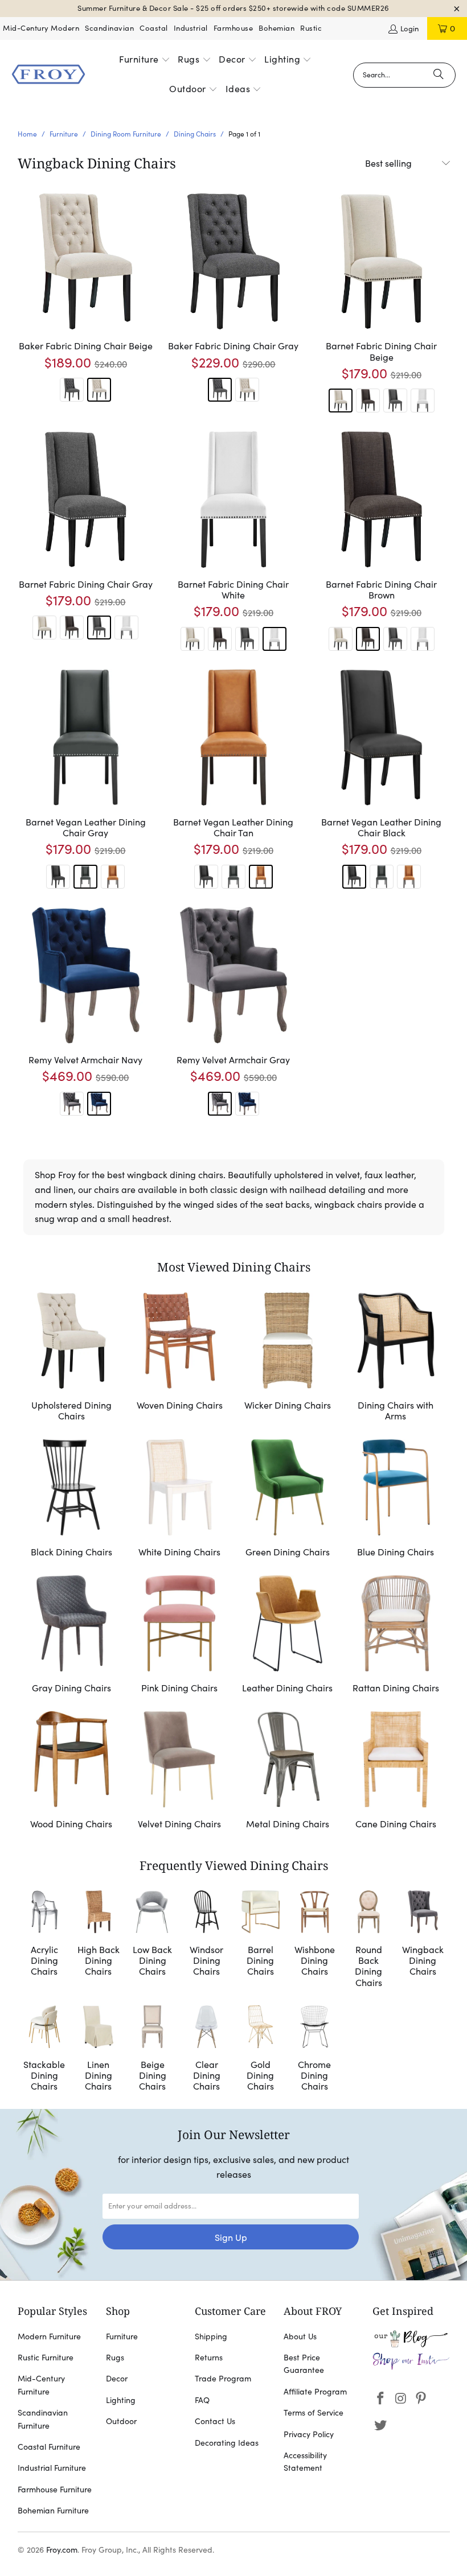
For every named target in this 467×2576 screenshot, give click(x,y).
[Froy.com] (48, 75)
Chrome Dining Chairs (315, 2050)
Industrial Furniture (52, 2468)
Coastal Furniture (49, 2447)
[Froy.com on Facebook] (381, 2399)
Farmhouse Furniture (55, 2490)
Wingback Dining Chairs (423, 1941)
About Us (300, 2336)
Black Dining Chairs (72, 1500)
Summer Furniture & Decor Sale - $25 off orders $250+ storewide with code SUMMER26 (233, 8)
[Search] (439, 75)
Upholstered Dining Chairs (72, 1359)
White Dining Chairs (179, 1500)
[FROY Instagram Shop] (411, 2367)
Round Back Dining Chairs (369, 1941)
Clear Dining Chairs (206, 2050)
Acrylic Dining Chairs (45, 1941)
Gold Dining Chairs (261, 2050)
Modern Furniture (49, 2336)
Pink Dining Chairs (179, 1636)
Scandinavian (109, 28)
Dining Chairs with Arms (396, 1359)
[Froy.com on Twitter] (381, 2426)
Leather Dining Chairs (288, 1636)
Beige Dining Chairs (152, 2050)
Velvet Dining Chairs (179, 1772)
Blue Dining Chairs (396, 1500)
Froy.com (62, 2550)
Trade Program (223, 2379)
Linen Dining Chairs (98, 2050)
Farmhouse (233, 28)
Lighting (121, 2400)
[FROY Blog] (411, 2344)
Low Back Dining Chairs (152, 1941)
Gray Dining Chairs (72, 1636)
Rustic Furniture (46, 2358)
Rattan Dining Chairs (396, 1636)
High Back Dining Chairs (98, 1941)
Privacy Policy (309, 2434)
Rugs (115, 2358)
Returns (209, 2358)
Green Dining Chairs (288, 1500)
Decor (117, 2379)
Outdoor (121, 2421)
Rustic (311, 28)
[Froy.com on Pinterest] (421, 2399)
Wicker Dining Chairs (288, 1359)
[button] (145, 60)
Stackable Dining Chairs (45, 2050)
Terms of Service (314, 2413)
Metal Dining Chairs (288, 1772)
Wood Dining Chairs (72, 1772)
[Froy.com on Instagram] (401, 2399)
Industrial (191, 28)
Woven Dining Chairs (179, 1359)
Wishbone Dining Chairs (315, 1941)
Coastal (154, 28)
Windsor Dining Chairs (206, 1941)
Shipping (211, 2336)
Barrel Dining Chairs (261, 1941)
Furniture (122, 2336)
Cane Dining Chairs (396, 1772)
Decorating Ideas (227, 2443)
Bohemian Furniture (53, 2511)
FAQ (202, 2400)
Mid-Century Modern (41, 28)
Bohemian (276, 28)
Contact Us (215, 2421)
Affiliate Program (315, 2392)
